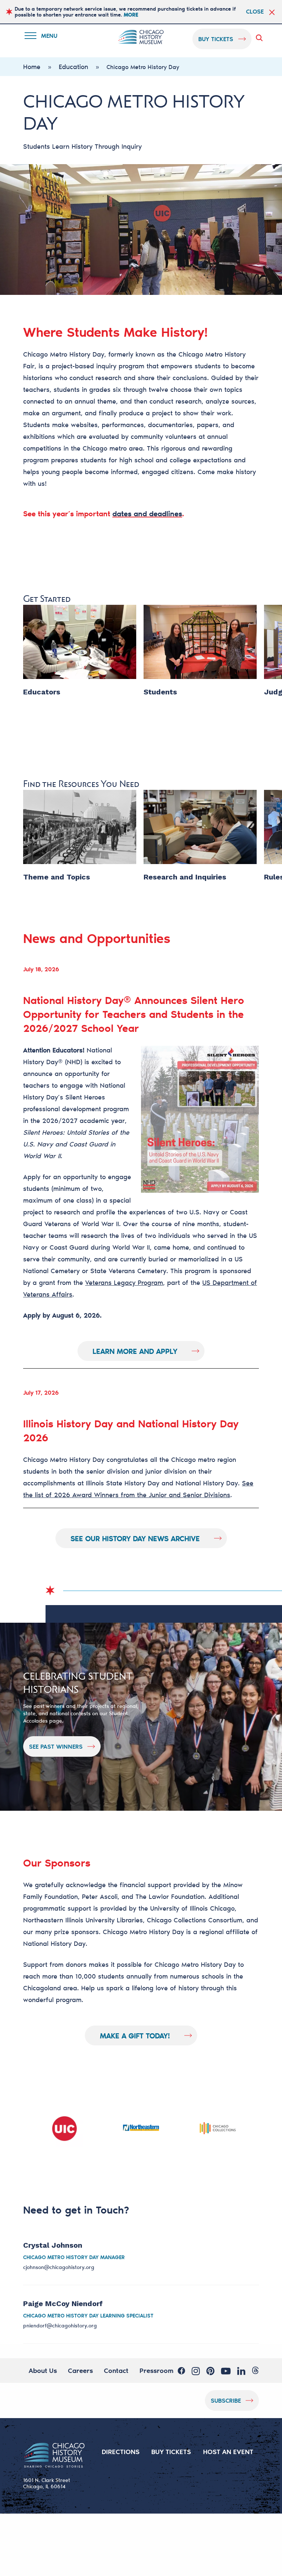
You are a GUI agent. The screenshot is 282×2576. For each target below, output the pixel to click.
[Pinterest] (210, 2371)
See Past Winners (56, 1746)
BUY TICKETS (171, 2452)
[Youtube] (226, 2371)
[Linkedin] (241, 2371)
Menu (46, 37)
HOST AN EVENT (228, 2452)
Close (255, 11)
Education (73, 66)
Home (32, 66)
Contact (116, 2370)
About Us (43, 2370)
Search (261, 38)
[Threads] (255, 2371)
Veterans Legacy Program (124, 1282)
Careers (80, 2370)
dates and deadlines (147, 513)
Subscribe (226, 2400)
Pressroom (156, 2370)
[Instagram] (196, 2371)
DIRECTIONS (121, 2452)
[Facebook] (181, 2371)
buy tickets (216, 39)
